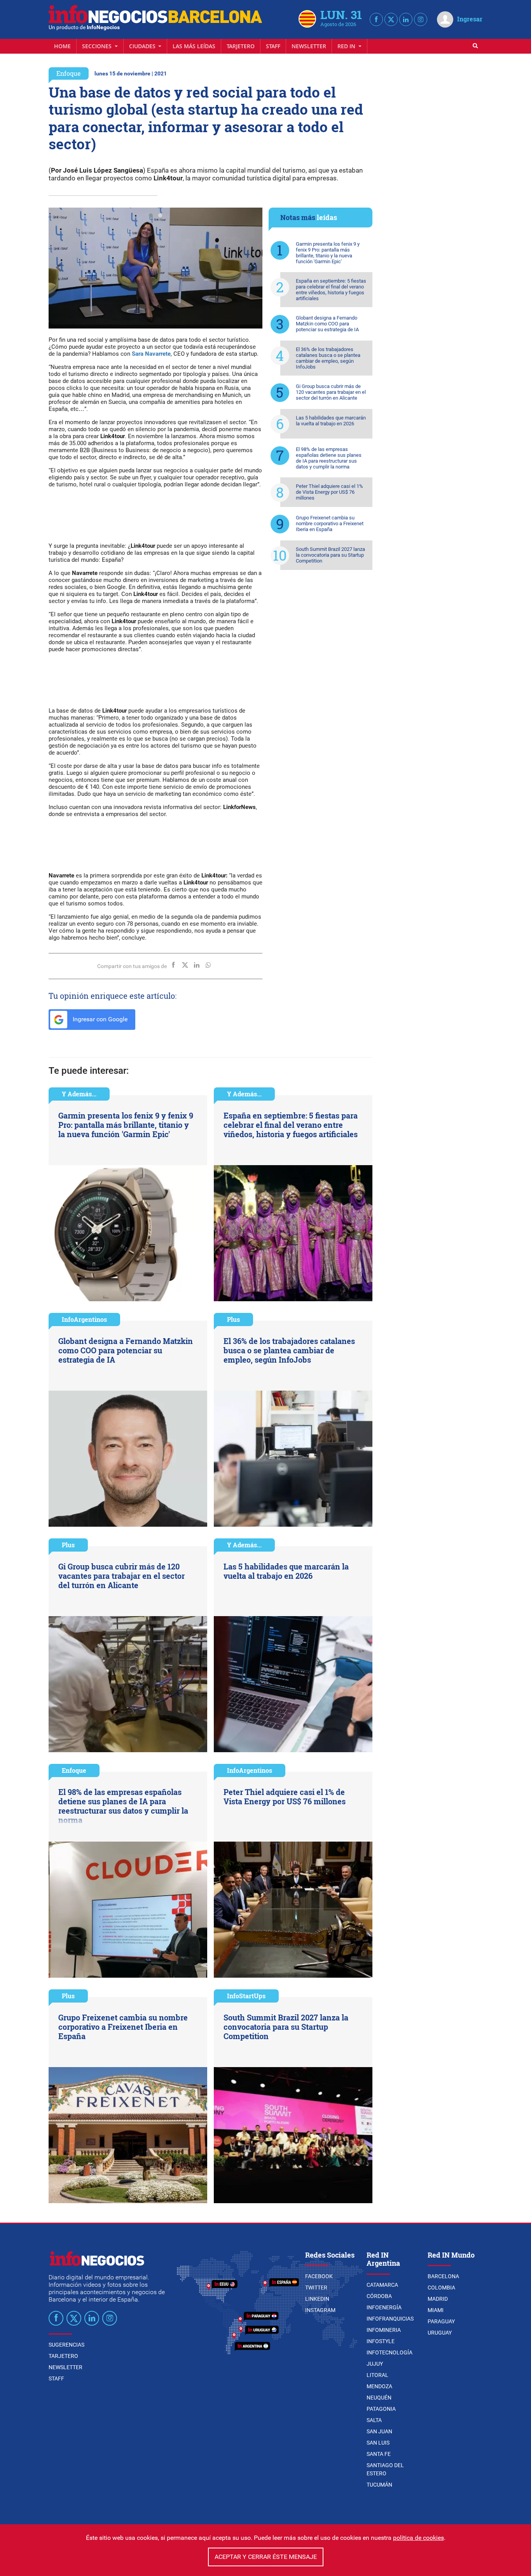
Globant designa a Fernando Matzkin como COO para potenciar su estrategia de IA (327, 324)
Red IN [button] (347, 46)
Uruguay (440, 2333)
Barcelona (443, 2276)
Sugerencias (66, 2345)
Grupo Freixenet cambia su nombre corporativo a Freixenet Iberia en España (330, 523)
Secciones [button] (98, 46)
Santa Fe (379, 2454)
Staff (273, 46)
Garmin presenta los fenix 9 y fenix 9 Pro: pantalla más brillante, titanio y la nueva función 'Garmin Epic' (328, 253)
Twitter (316, 2288)
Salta (374, 2420)
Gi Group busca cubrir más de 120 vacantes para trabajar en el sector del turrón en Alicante (331, 392)
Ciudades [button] (143, 46)
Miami (436, 2310)
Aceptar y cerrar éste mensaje (266, 2557)
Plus (233, 1319)
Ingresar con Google (99, 1019)
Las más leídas (194, 46)
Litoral (377, 2375)
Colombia (441, 2288)
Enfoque (69, 73)
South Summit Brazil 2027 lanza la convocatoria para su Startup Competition (330, 555)
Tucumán (379, 2485)
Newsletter (309, 46)
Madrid (438, 2299)
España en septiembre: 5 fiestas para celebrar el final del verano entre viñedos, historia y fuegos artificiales (331, 290)
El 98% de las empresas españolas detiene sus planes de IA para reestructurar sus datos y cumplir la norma (329, 458)
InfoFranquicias (390, 2319)
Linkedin (317, 2299)
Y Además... (79, 1094)
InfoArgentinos (84, 1319)
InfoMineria (384, 2330)
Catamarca (382, 2285)
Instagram (320, 2310)
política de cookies (418, 2538)
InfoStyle (381, 2341)
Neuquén (379, 2398)
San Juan (379, 2431)
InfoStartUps (246, 1996)
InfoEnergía (384, 2307)
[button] (151, 215)
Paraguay (441, 2321)
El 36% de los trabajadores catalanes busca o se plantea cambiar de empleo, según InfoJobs (328, 358)
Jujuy (375, 2364)
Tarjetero (241, 46)
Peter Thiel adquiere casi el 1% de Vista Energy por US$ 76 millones (329, 492)
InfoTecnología (390, 2352)
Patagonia (381, 2409)
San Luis (378, 2443)
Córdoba (379, 2296)
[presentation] (58, 268)
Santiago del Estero (385, 2469)
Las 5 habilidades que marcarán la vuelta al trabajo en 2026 (331, 421)
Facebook (319, 2276)
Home (62, 46)
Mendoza (379, 2386)
